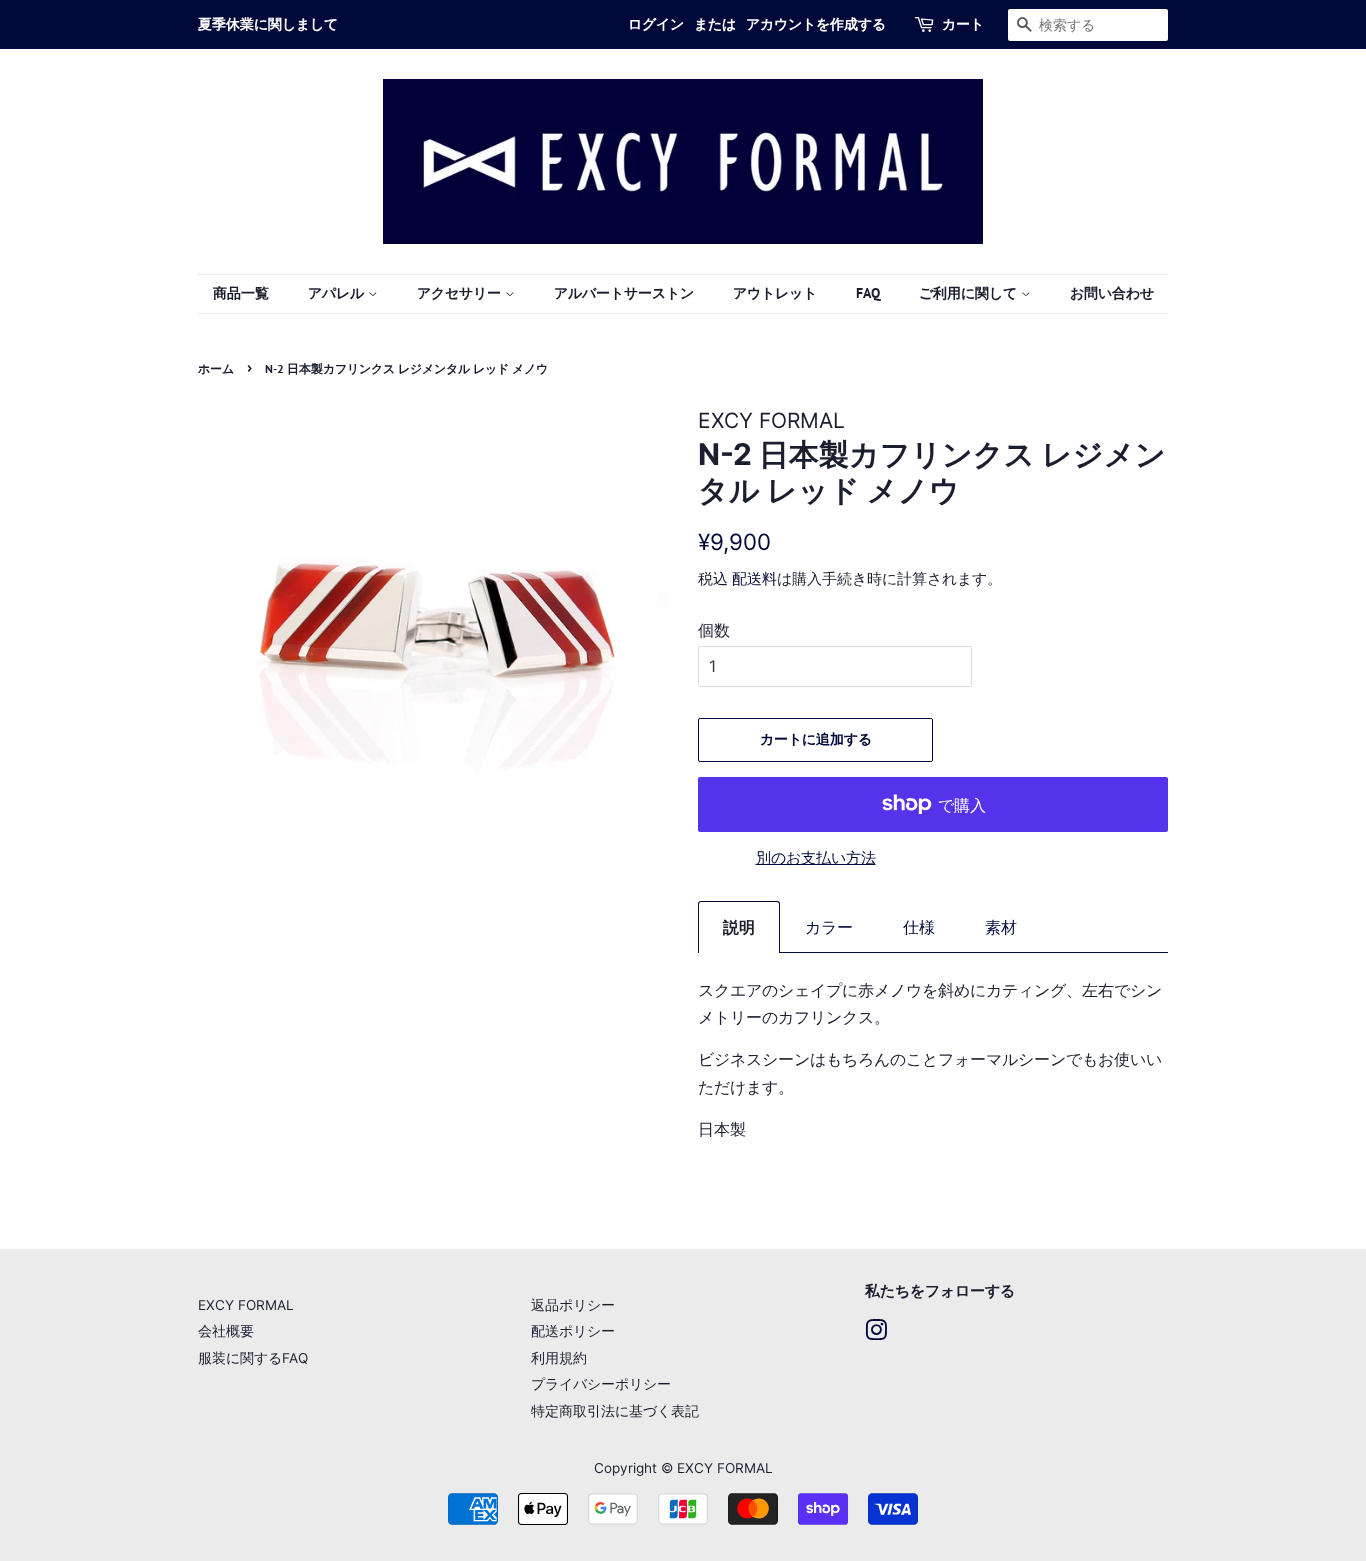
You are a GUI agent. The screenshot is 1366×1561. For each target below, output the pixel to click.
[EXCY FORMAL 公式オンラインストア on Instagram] (876, 1334)
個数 (714, 630)
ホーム (216, 368)
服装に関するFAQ (253, 1358)
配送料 (754, 578)
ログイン (656, 24)
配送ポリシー (573, 1331)
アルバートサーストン (624, 293)
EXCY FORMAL (246, 1305)
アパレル (338, 293)
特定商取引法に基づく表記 (615, 1411)
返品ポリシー (573, 1305)
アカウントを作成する (816, 24)
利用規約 (559, 1358)
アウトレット (775, 293)
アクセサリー (461, 293)
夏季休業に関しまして (268, 24)
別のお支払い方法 (816, 857)
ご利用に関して (970, 293)
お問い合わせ (1112, 293)
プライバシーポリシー (601, 1384)
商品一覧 (241, 293)
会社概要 (226, 1331)
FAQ (868, 293)
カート (963, 24)
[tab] (739, 927)
